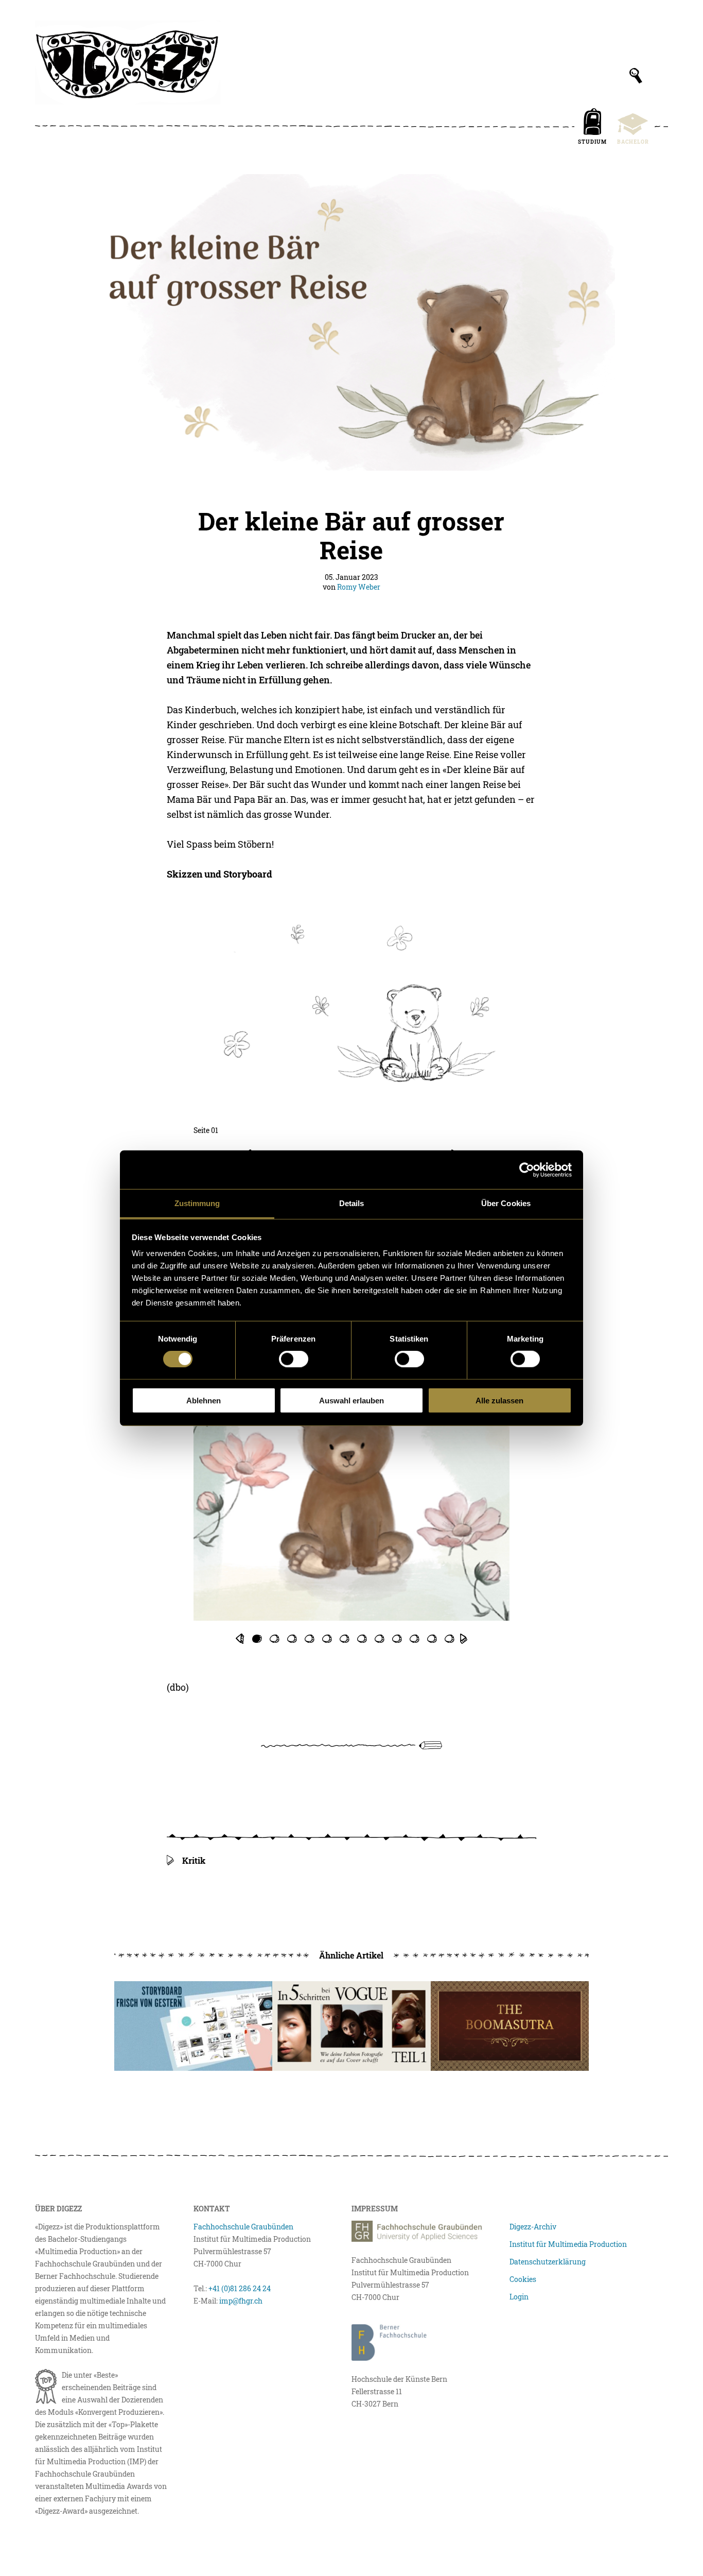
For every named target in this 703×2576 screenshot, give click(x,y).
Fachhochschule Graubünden (243, 2227)
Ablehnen (204, 1401)
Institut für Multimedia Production (568, 2244)
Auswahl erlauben (351, 1401)
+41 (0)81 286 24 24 (240, 2288)
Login (519, 2297)
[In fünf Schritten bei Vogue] (351, 2026)
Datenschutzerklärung (548, 2262)
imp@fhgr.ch (241, 2301)
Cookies (523, 2279)
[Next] (464, 1639)
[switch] (294, 1359)
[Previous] (239, 1639)
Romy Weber (359, 587)
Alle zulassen (499, 1401)
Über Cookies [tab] (506, 1203)
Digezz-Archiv (533, 2227)
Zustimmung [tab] (197, 1203)
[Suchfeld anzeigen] (636, 76)
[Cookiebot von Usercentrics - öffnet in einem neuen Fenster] (527, 1170)
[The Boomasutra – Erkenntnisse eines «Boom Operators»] (510, 2026)
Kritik (194, 1860)
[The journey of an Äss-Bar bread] (193, 2026)
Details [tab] (352, 1203)
